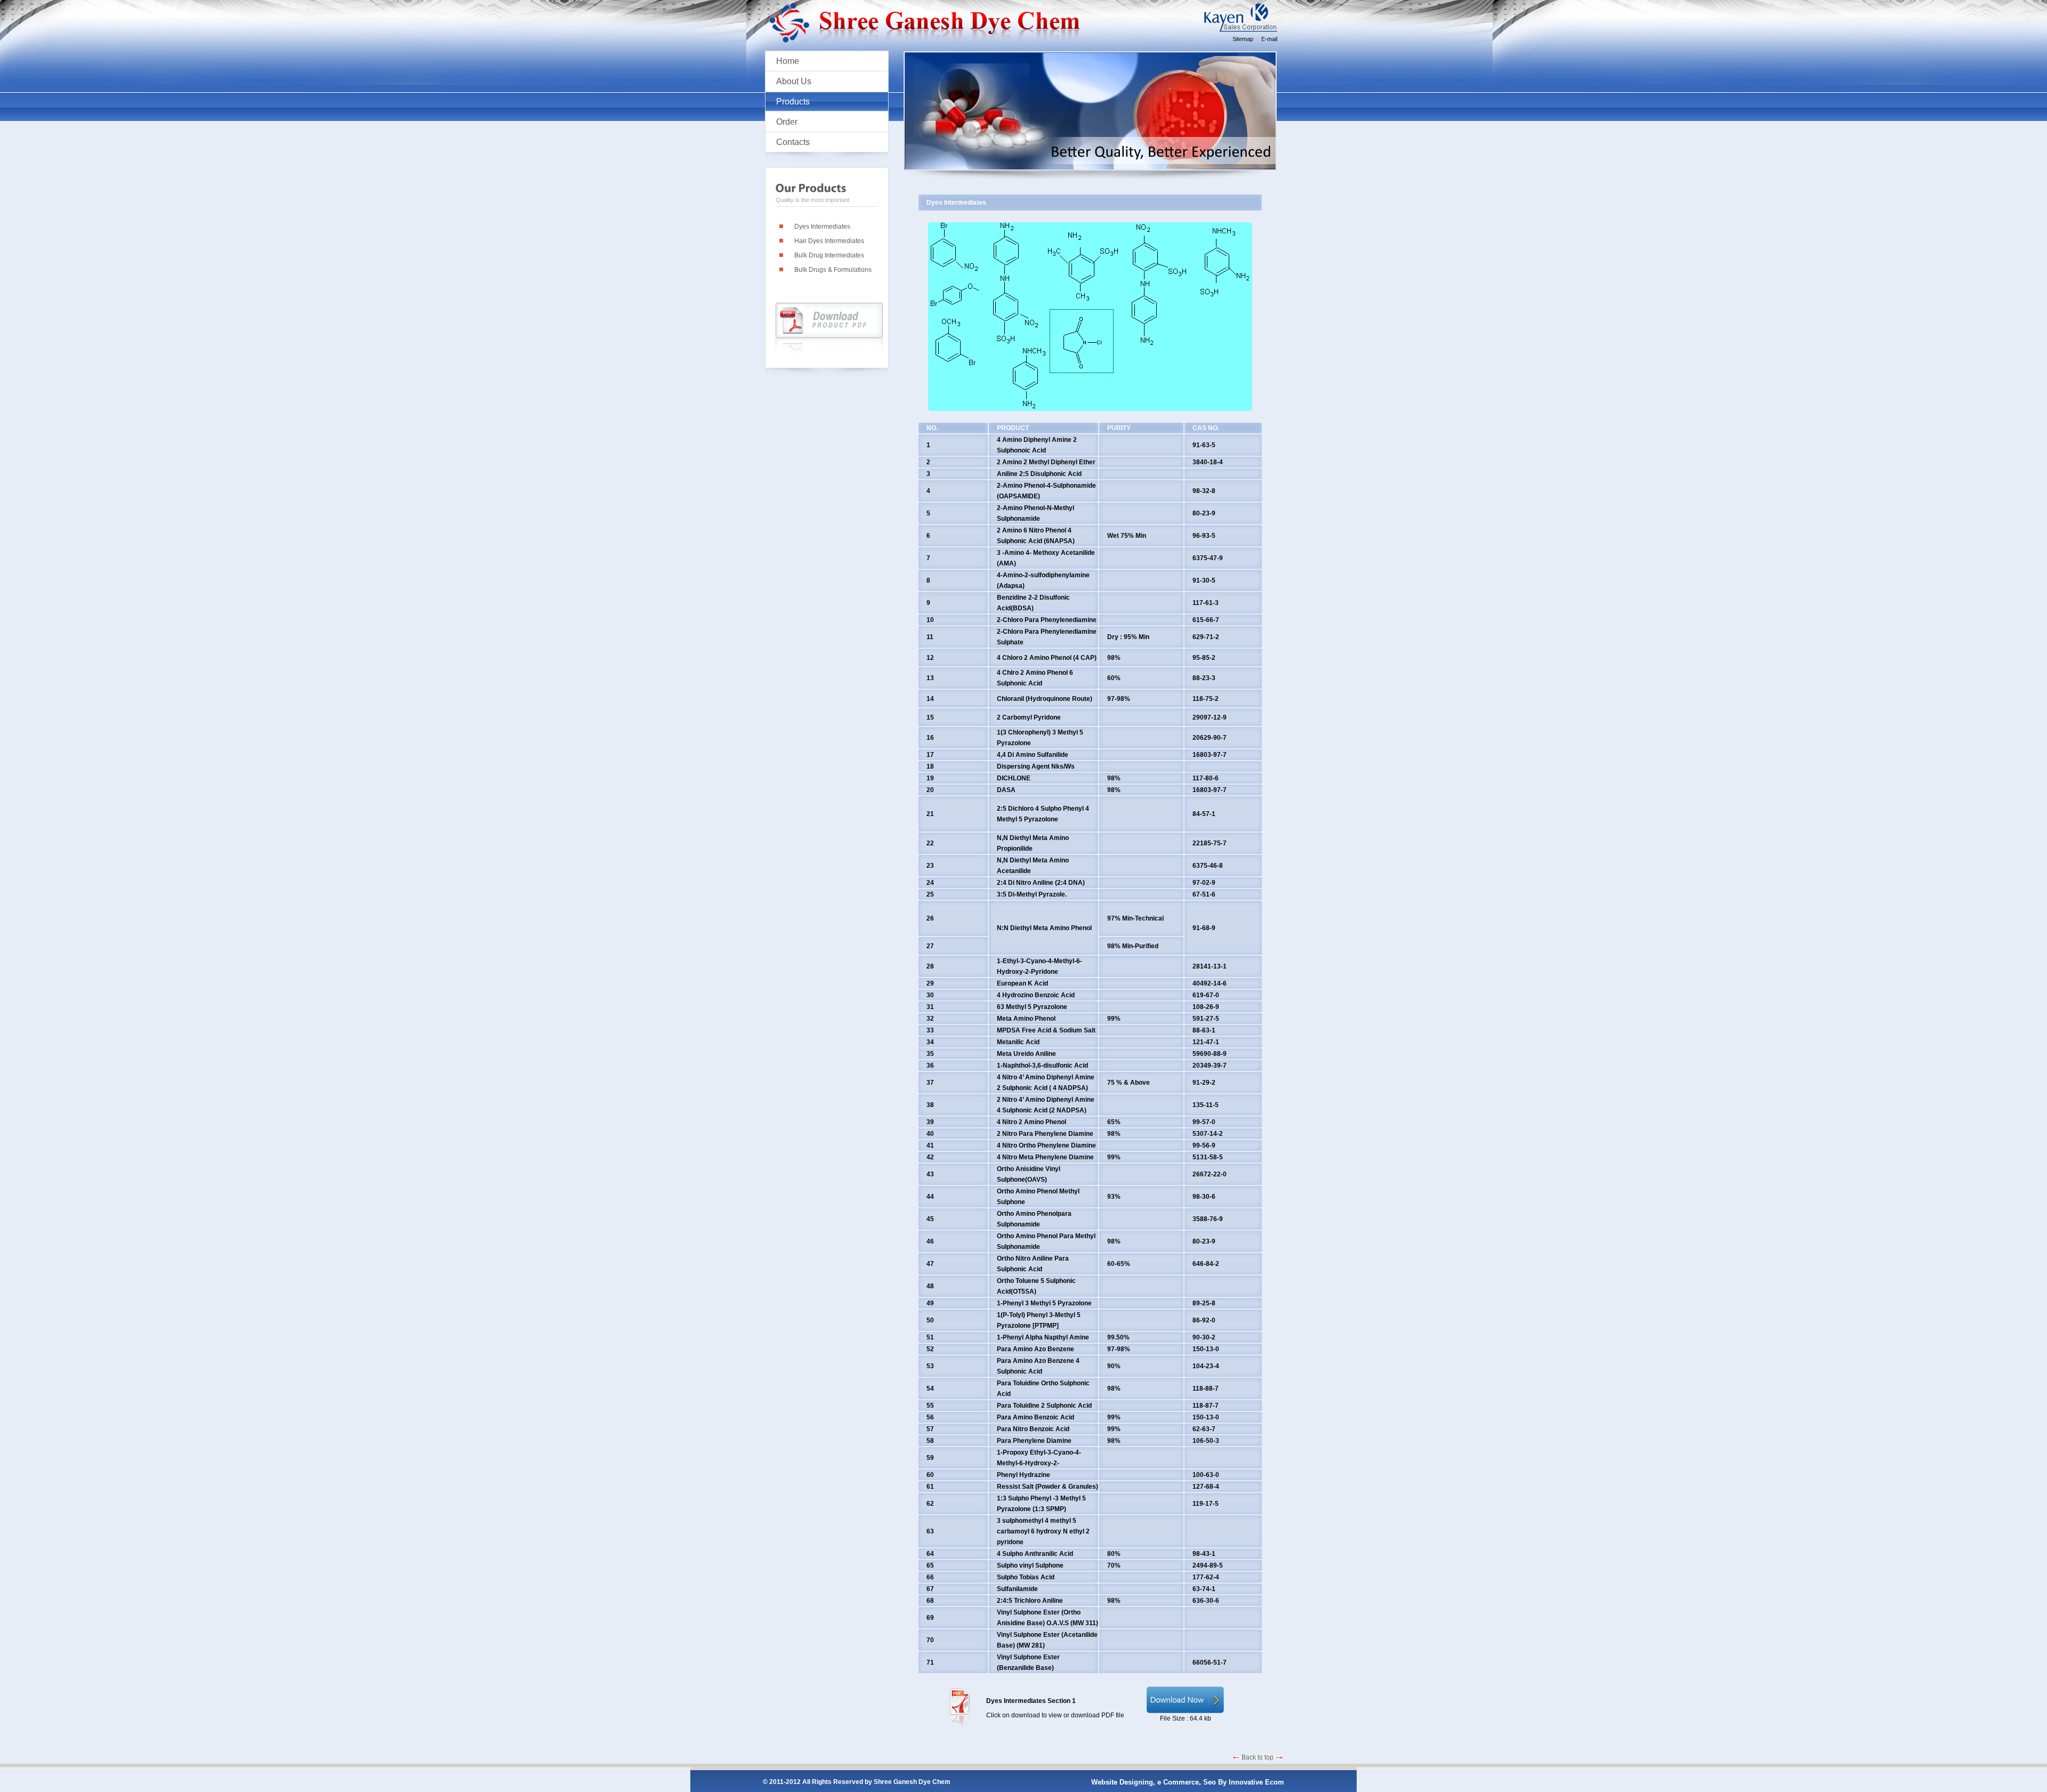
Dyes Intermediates (822, 227)
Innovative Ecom (1256, 1782)
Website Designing (1122, 1782)
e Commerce (1178, 1782)
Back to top (1258, 1757)
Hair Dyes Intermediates (829, 241)
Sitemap (1243, 39)
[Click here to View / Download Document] (1185, 1711)
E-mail (1269, 39)
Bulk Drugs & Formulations (833, 270)
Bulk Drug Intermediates (829, 255)
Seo (1210, 1782)
